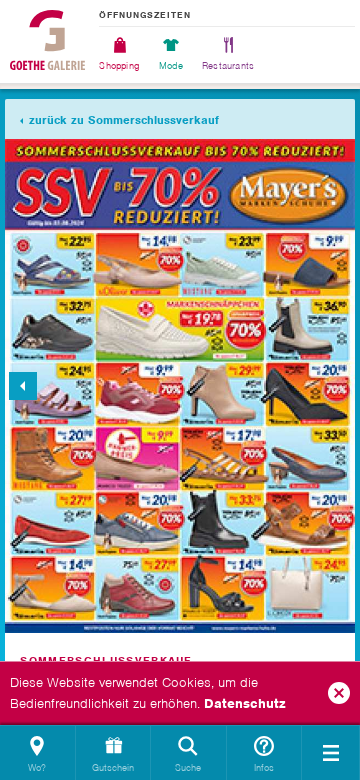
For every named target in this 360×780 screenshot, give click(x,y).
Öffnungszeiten (145, 16)
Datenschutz (245, 703)
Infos (264, 767)
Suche (188, 767)
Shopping (119, 65)
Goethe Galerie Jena (47, 40)
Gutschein (113, 767)
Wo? (37, 767)
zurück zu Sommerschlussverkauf (124, 120)
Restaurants (228, 65)
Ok (339, 693)
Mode (171, 65)
